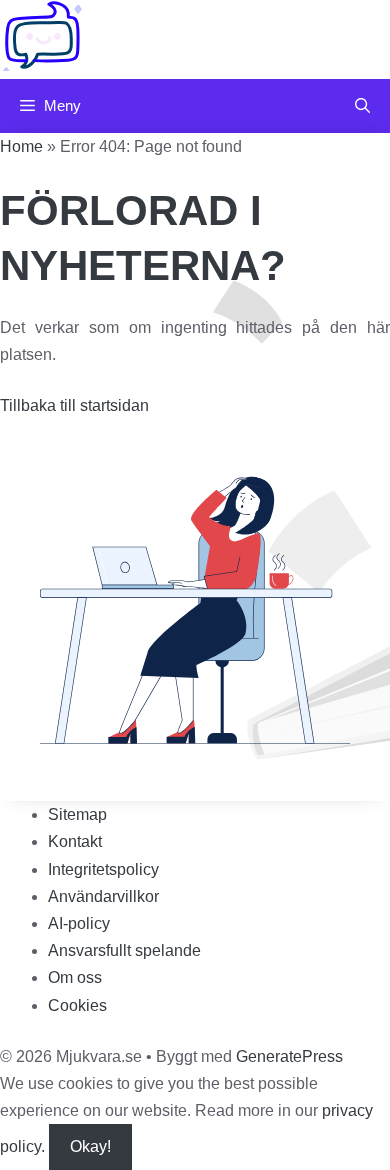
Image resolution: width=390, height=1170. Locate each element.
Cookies (77, 1005)
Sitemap (77, 814)
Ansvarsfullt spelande (124, 950)
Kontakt (75, 841)
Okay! (90, 1146)
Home (21, 146)
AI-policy (79, 923)
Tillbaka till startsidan (74, 405)
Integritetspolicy (103, 869)
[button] (362, 106)
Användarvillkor (103, 896)
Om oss (75, 977)
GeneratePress (289, 1056)
